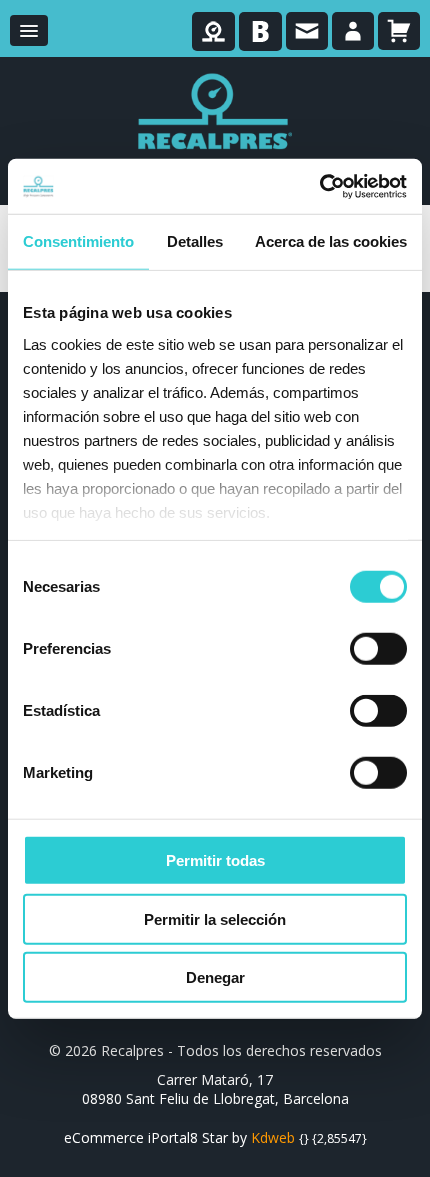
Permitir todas (215, 860)
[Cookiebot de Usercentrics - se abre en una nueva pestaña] (319, 186)
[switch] (378, 649)
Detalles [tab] (195, 241)
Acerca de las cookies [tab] (331, 241)
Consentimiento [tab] (78, 241)
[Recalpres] (215, 111)
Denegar (215, 977)
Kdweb (273, 1137)
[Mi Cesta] (399, 31)
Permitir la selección (215, 918)
